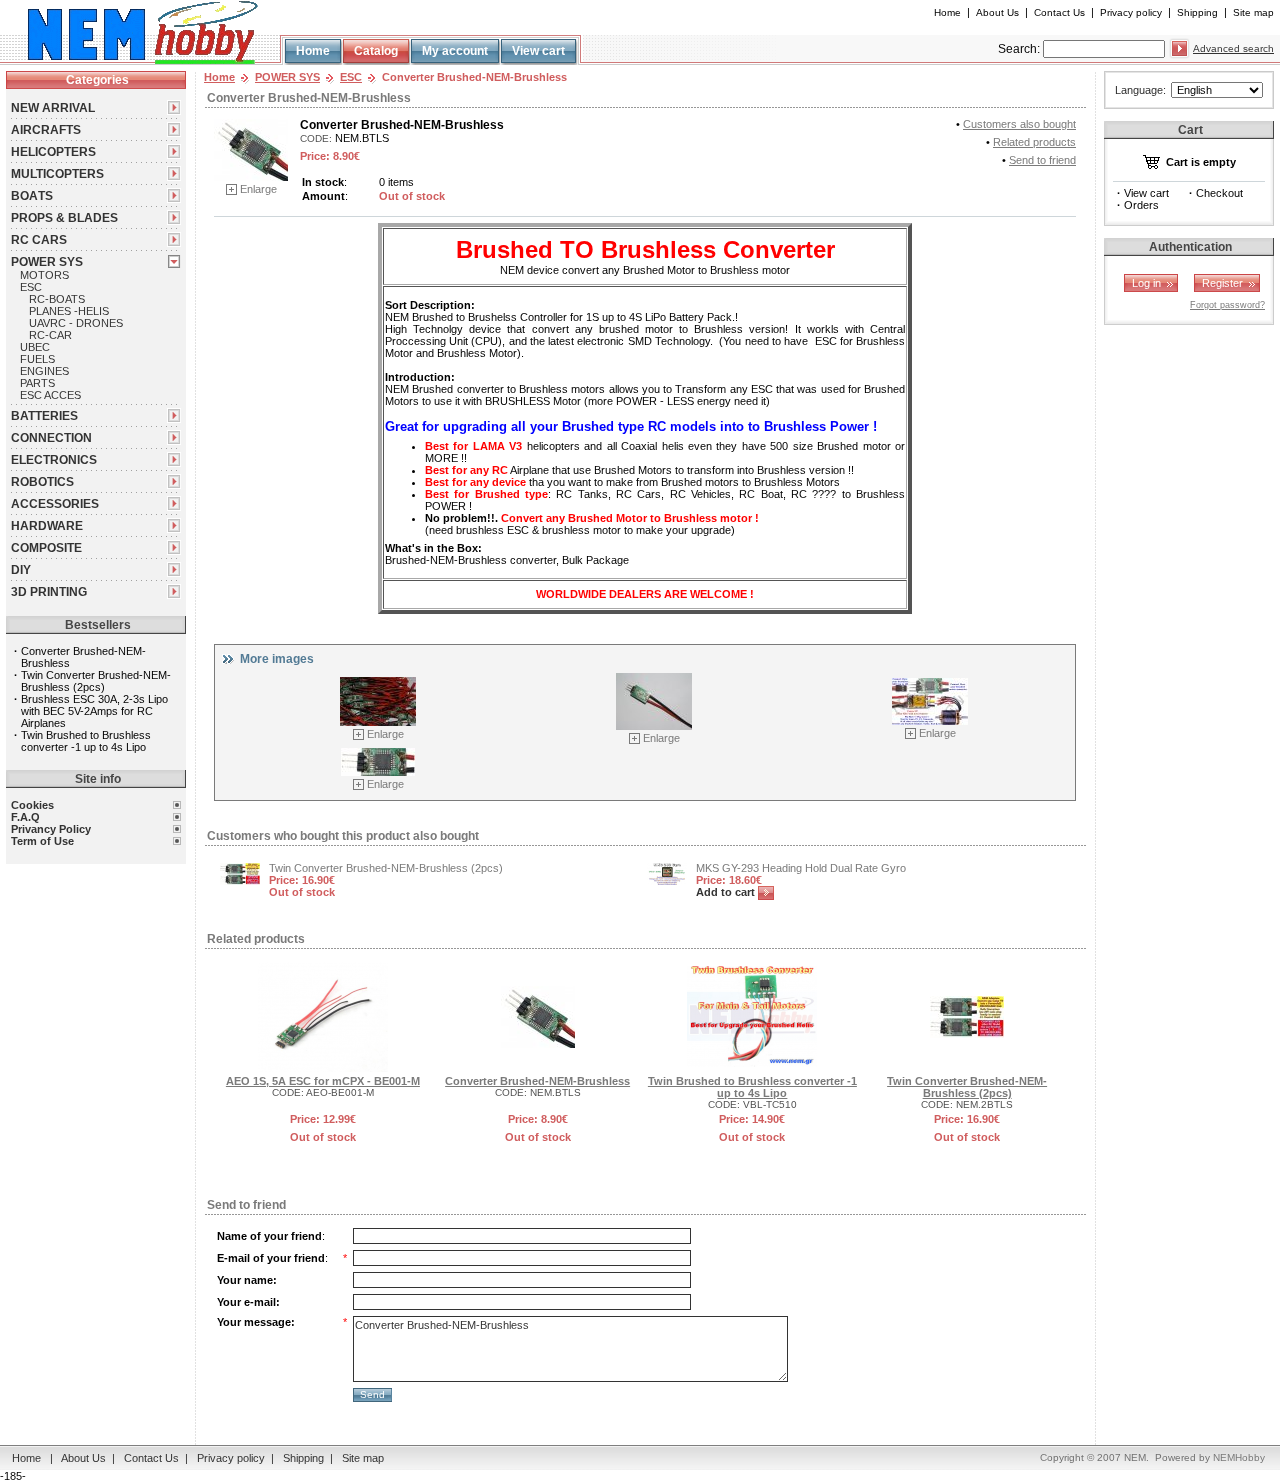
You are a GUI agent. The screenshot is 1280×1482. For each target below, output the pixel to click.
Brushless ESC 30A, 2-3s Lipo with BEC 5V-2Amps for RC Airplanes (94, 711)
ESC (31, 287)
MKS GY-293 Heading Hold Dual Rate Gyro (801, 868)
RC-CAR (50, 335)
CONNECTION (51, 438)
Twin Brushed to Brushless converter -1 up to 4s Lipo (86, 741)
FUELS (37, 359)
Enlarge (258, 189)
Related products (1034, 142)
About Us (997, 12)
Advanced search (1233, 48)
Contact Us (1059, 12)
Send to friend (1042, 160)
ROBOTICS (42, 482)
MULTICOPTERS (57, 174)
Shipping (1197, 12)
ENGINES (44, 371)
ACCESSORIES (55, 504)
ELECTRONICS (54, 460)
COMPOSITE (46, 548)
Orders (1141, 205)
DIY (21, 570)
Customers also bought (1019, 124)
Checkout (1219, 193)
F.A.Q (25, 817)
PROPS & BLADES (64, 218)
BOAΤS (32, 196)
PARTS (37, 383)
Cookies (32, 805)
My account (455, 51)
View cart (538, 51)
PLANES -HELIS (69, 311)
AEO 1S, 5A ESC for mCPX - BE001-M (323, 1081)
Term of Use (42, 841)
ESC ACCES (50, 395)
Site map (1253, 12)
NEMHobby (1239, 1457)
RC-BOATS (57, 299)
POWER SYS (47, 262)
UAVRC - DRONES (76, 323)
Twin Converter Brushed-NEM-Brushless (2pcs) (96, 681)
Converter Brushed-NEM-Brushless (537, 1081)
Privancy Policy (51, 829)
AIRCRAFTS (46, 130)
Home (947, 12)
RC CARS (39, 240)
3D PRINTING (49, 592)
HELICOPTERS (53, 152)
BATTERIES (44, 416)
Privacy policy (1131, 12)
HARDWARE (47, 526)
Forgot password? (1227, 305)
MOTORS (44, 275)
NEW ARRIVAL (53, 108)
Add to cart (727, 892)
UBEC (35, 347)
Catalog (376, 51)
